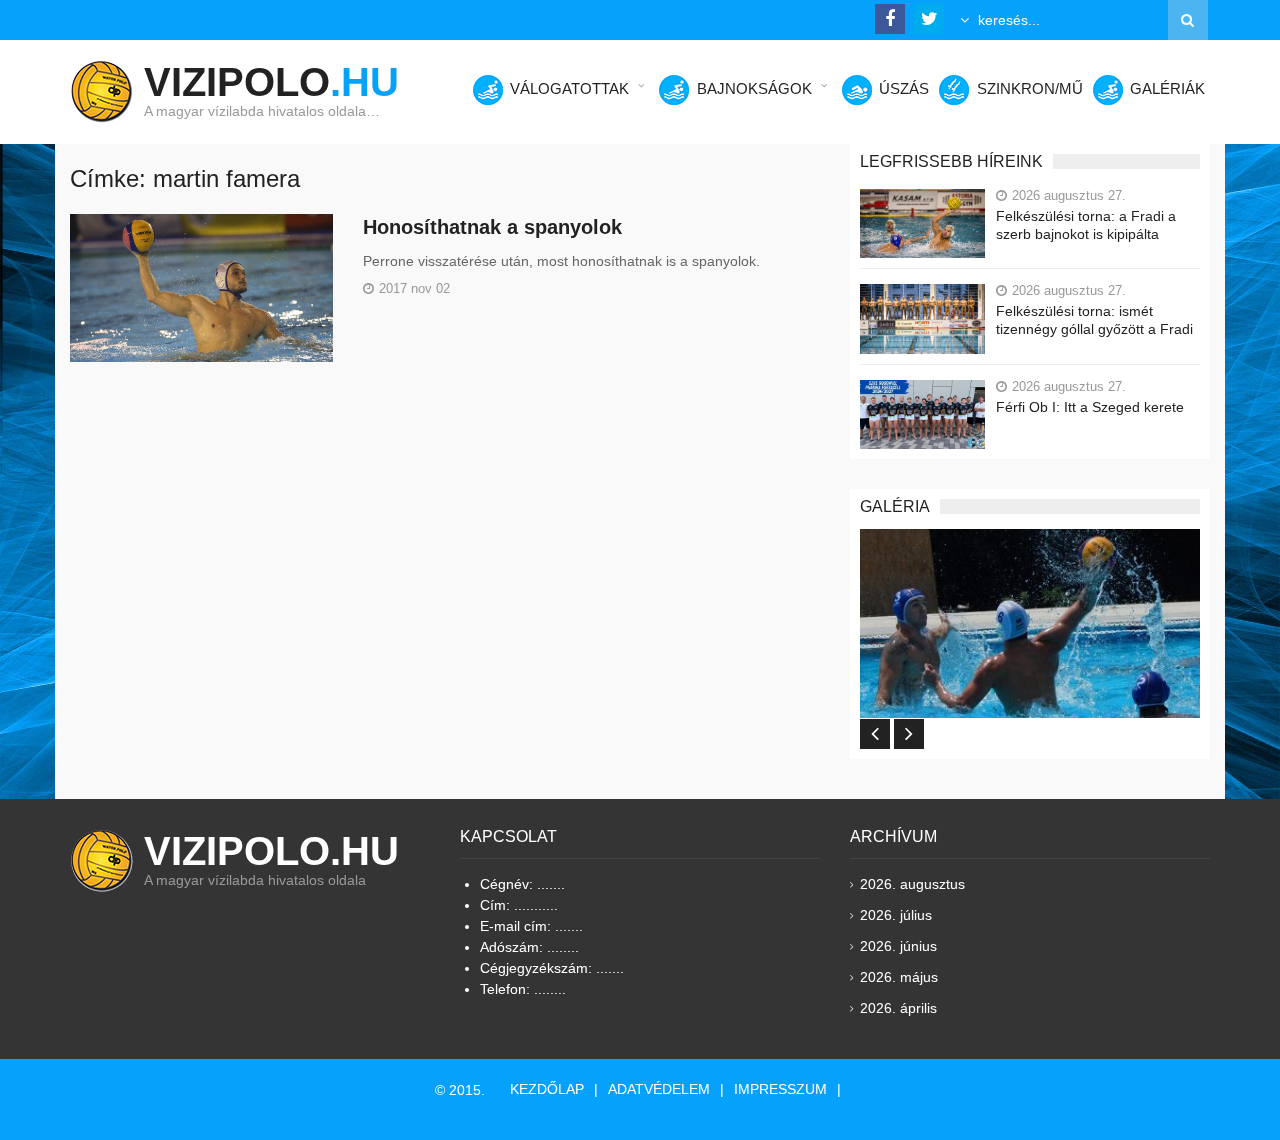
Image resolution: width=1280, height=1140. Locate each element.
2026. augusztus (912, 884)
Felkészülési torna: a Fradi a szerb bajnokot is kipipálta (1086, 225)
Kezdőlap (547, 1089)
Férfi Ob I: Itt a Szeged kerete (1090, 407)
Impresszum (780, 1089)
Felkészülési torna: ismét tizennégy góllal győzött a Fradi (1094, 320)
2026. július (896, 915)
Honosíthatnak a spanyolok (492, 227)
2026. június (898, 946)
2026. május (899, 977)
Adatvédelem (659, 1089)
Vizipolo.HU (271, 851)
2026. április (898, 1008)
